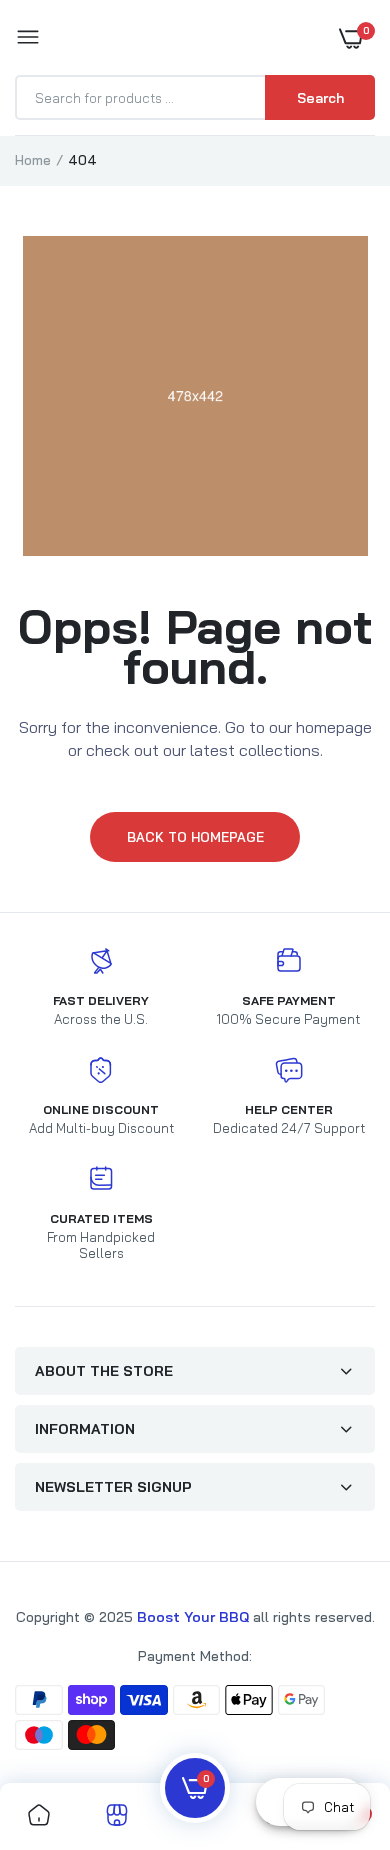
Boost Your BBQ (195, 1617)
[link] (39, 1816)
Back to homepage (195, 837)
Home (33, 160)
